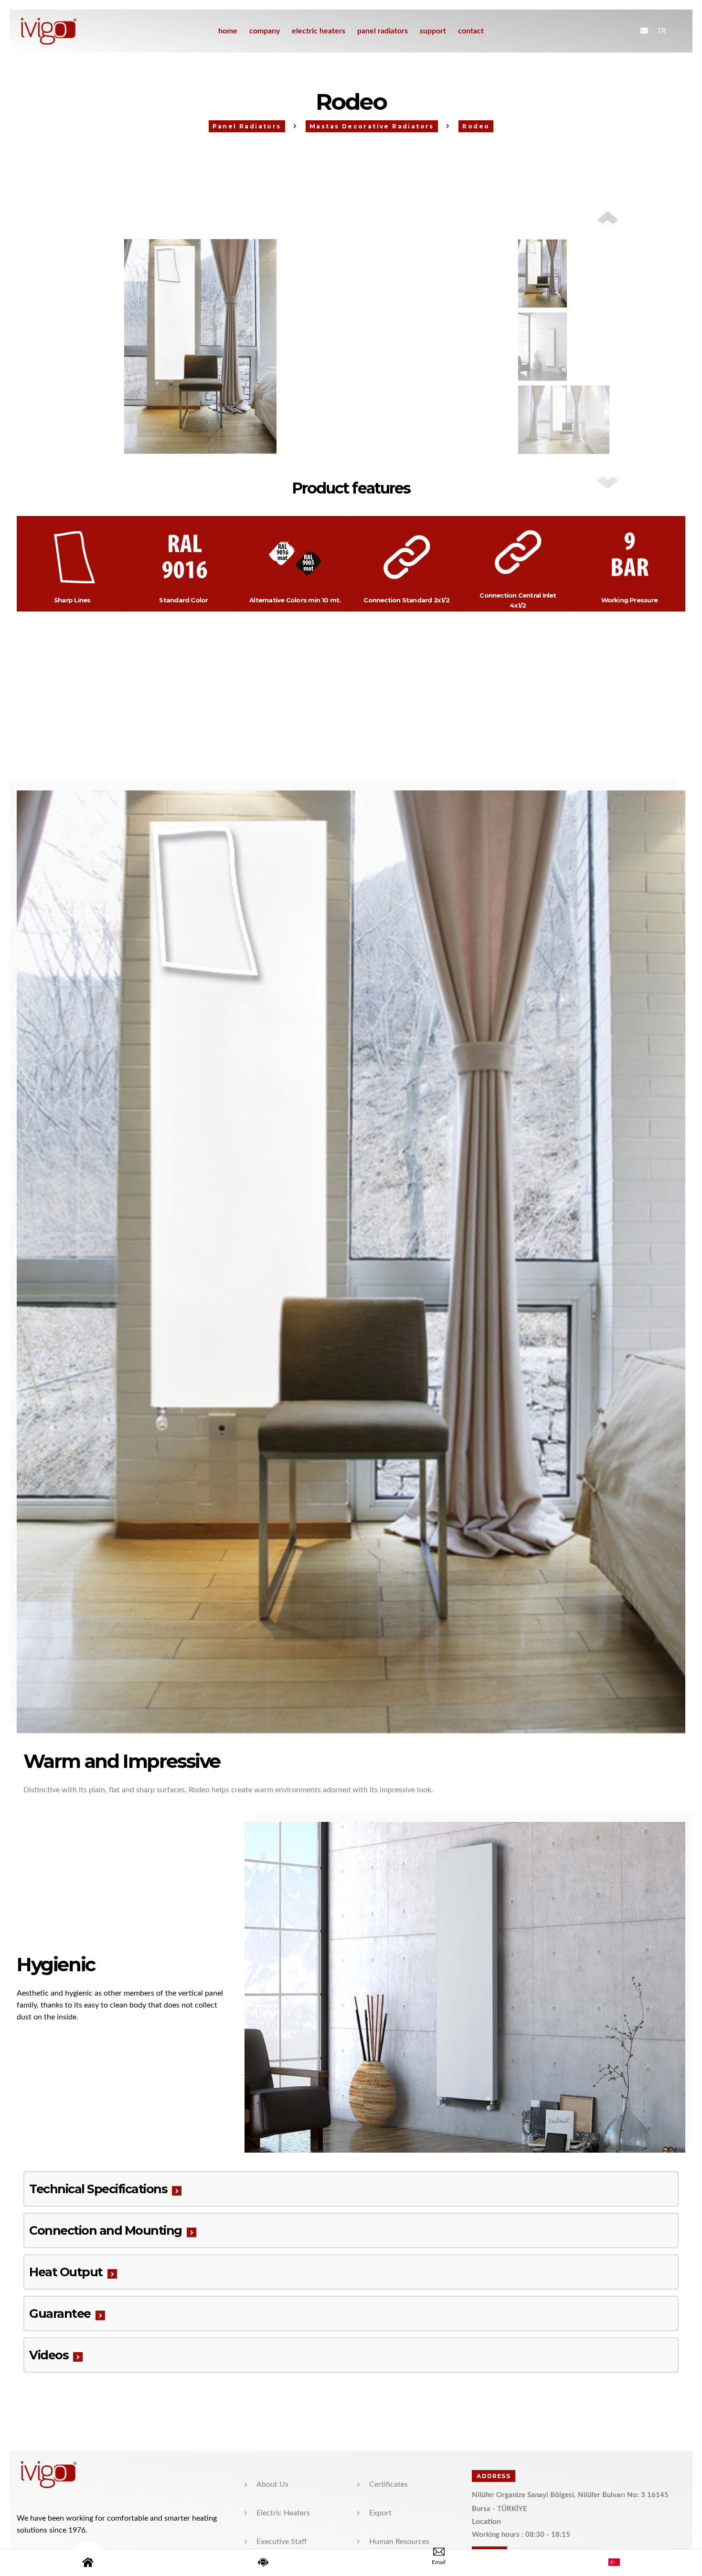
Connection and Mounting (106, 2230)
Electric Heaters (319, 31)
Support (433, 31)
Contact (471, 31)
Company (265, 31)
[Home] (88, 2563)
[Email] (439, 2563)
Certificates (388, 2484)
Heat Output (66, 2272)
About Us (272, 2484)
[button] (608, 483)
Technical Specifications (98, 2189)
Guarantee (60, 2313)
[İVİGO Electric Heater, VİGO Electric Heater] (66, 31)
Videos (49, 2355)
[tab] (351, 2189)
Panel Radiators (383, 31)
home (228, 31)
